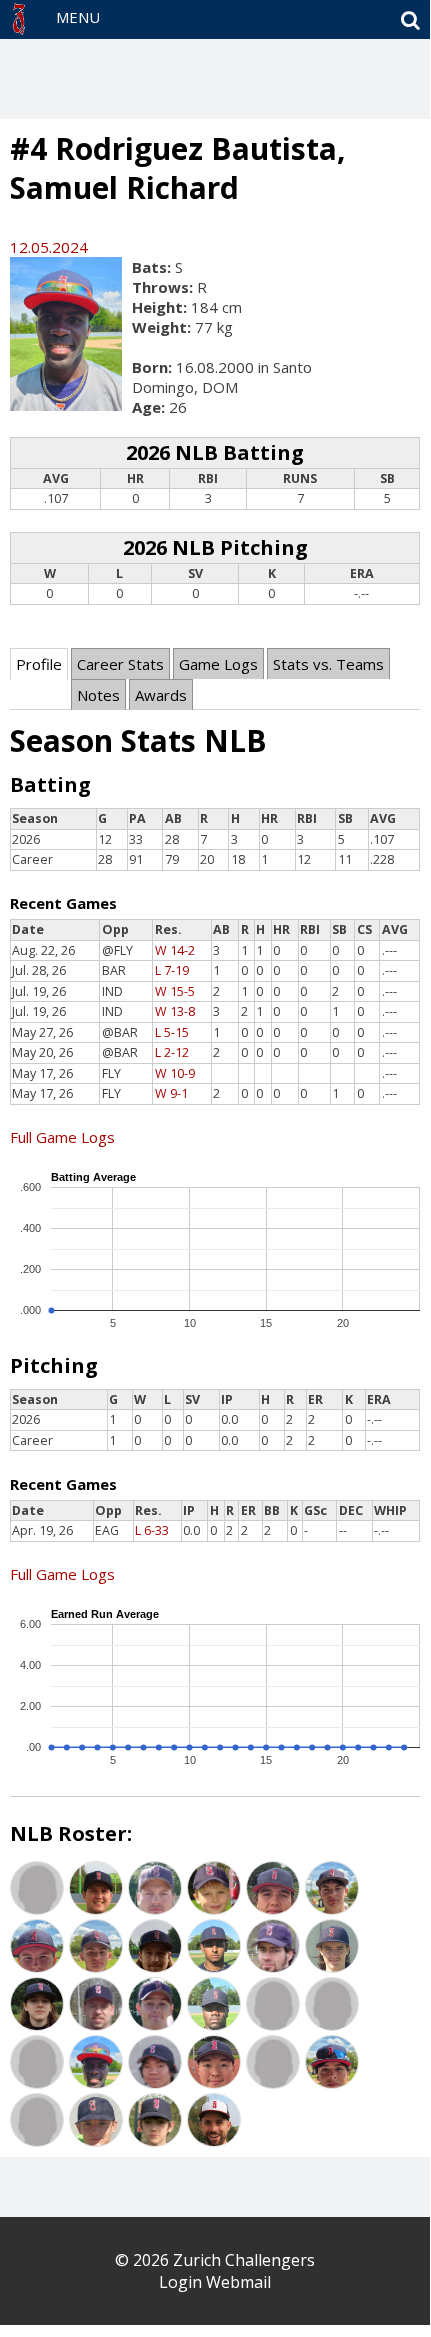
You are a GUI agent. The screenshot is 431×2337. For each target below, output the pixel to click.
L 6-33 (152, 1530)
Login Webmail (215, 2282)
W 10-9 (175, 1073)
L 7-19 (172, 970)
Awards (161, 695)
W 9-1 (171, 1093)
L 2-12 (172, 1052)
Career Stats (120, 664)
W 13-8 (175, 1011)
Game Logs (218, 664)
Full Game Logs (62, 1137)
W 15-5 (175, 991)
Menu (78, 17)
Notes (98, 695)
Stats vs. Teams (328, 664)
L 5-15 (172, 1032)
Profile (39, 664)
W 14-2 (175, 950)
